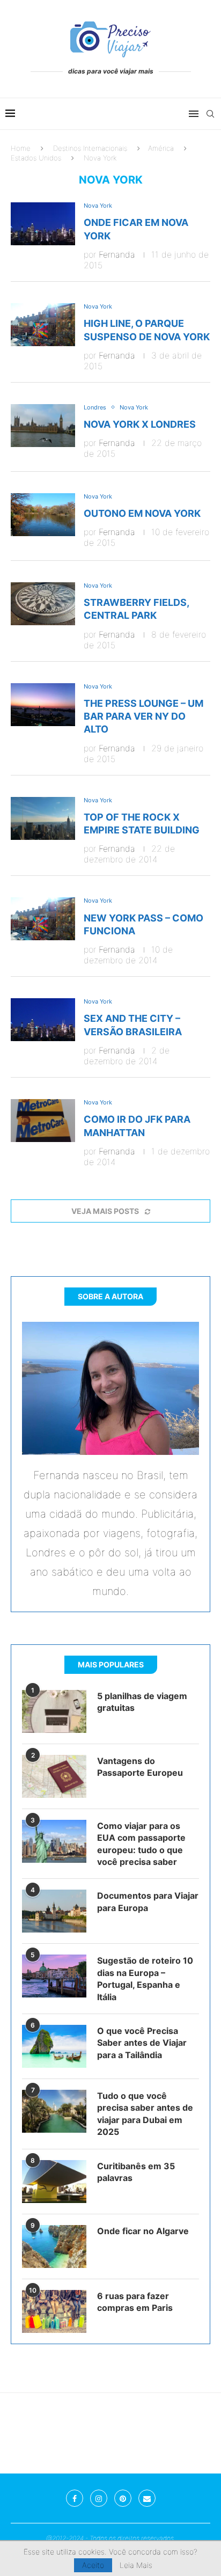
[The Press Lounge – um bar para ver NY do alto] (43, 705)
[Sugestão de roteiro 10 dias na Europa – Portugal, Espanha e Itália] (54, 1976)
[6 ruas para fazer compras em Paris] (54, 2311)
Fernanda (117, 254)
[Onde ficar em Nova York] (43, 224)
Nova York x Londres (140, 424)
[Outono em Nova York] (43, 515)
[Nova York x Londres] (43, 426)
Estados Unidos (36, 158)
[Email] (147, 2498)
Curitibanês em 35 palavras (136, 2172)
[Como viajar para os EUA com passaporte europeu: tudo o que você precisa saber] (54, 1841)
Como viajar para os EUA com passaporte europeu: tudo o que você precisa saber (141, 1844)
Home (21, 148)
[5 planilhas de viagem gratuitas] (54, 1711)
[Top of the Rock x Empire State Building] (43, 818)
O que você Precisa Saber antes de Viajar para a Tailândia (142, 2043)
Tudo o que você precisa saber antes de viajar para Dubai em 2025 (145, 2114)
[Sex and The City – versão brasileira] (43, 1020)
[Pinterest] (123, 2498)
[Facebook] (75, 2498)
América (161, 148)
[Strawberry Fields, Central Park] (43, 604)
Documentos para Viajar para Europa (148, 1901)
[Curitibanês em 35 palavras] (54, 2182)
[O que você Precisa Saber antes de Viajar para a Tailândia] (54, 2046)
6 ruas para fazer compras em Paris (135, 2302)
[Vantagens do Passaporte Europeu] (54, 1776)
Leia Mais (136, 2565)
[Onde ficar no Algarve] (54, 2246)
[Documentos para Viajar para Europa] (54, 1911)
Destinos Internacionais (90, 148)
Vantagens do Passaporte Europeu (140, 1767)
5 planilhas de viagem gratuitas (142, 1702)
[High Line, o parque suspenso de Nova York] (43, 325)
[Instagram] (99, 2498)
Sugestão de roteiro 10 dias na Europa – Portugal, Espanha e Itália (145, 1978)
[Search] (210, 114)
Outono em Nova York (142, 513)
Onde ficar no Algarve (143, 2231)
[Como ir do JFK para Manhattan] (43, 1121)
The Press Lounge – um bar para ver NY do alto (143, 716)
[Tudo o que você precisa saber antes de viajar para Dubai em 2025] (54, 2111)
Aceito (93, 2565)
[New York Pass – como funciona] (43, 919)
